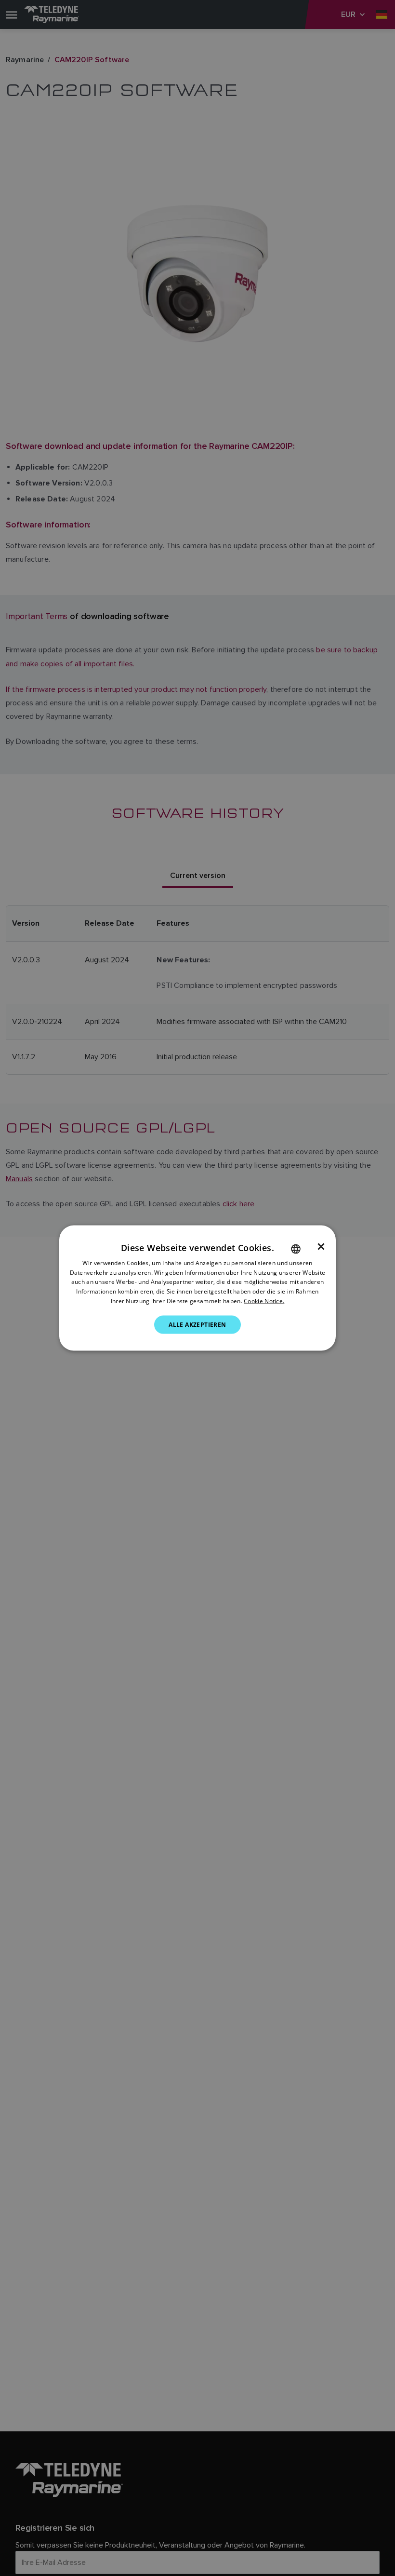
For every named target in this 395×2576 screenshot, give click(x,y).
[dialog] (197, 1288)
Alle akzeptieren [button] (197, 1324)
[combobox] (296, 1249)
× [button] (321, 1246)
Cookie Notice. (264, 1301)
